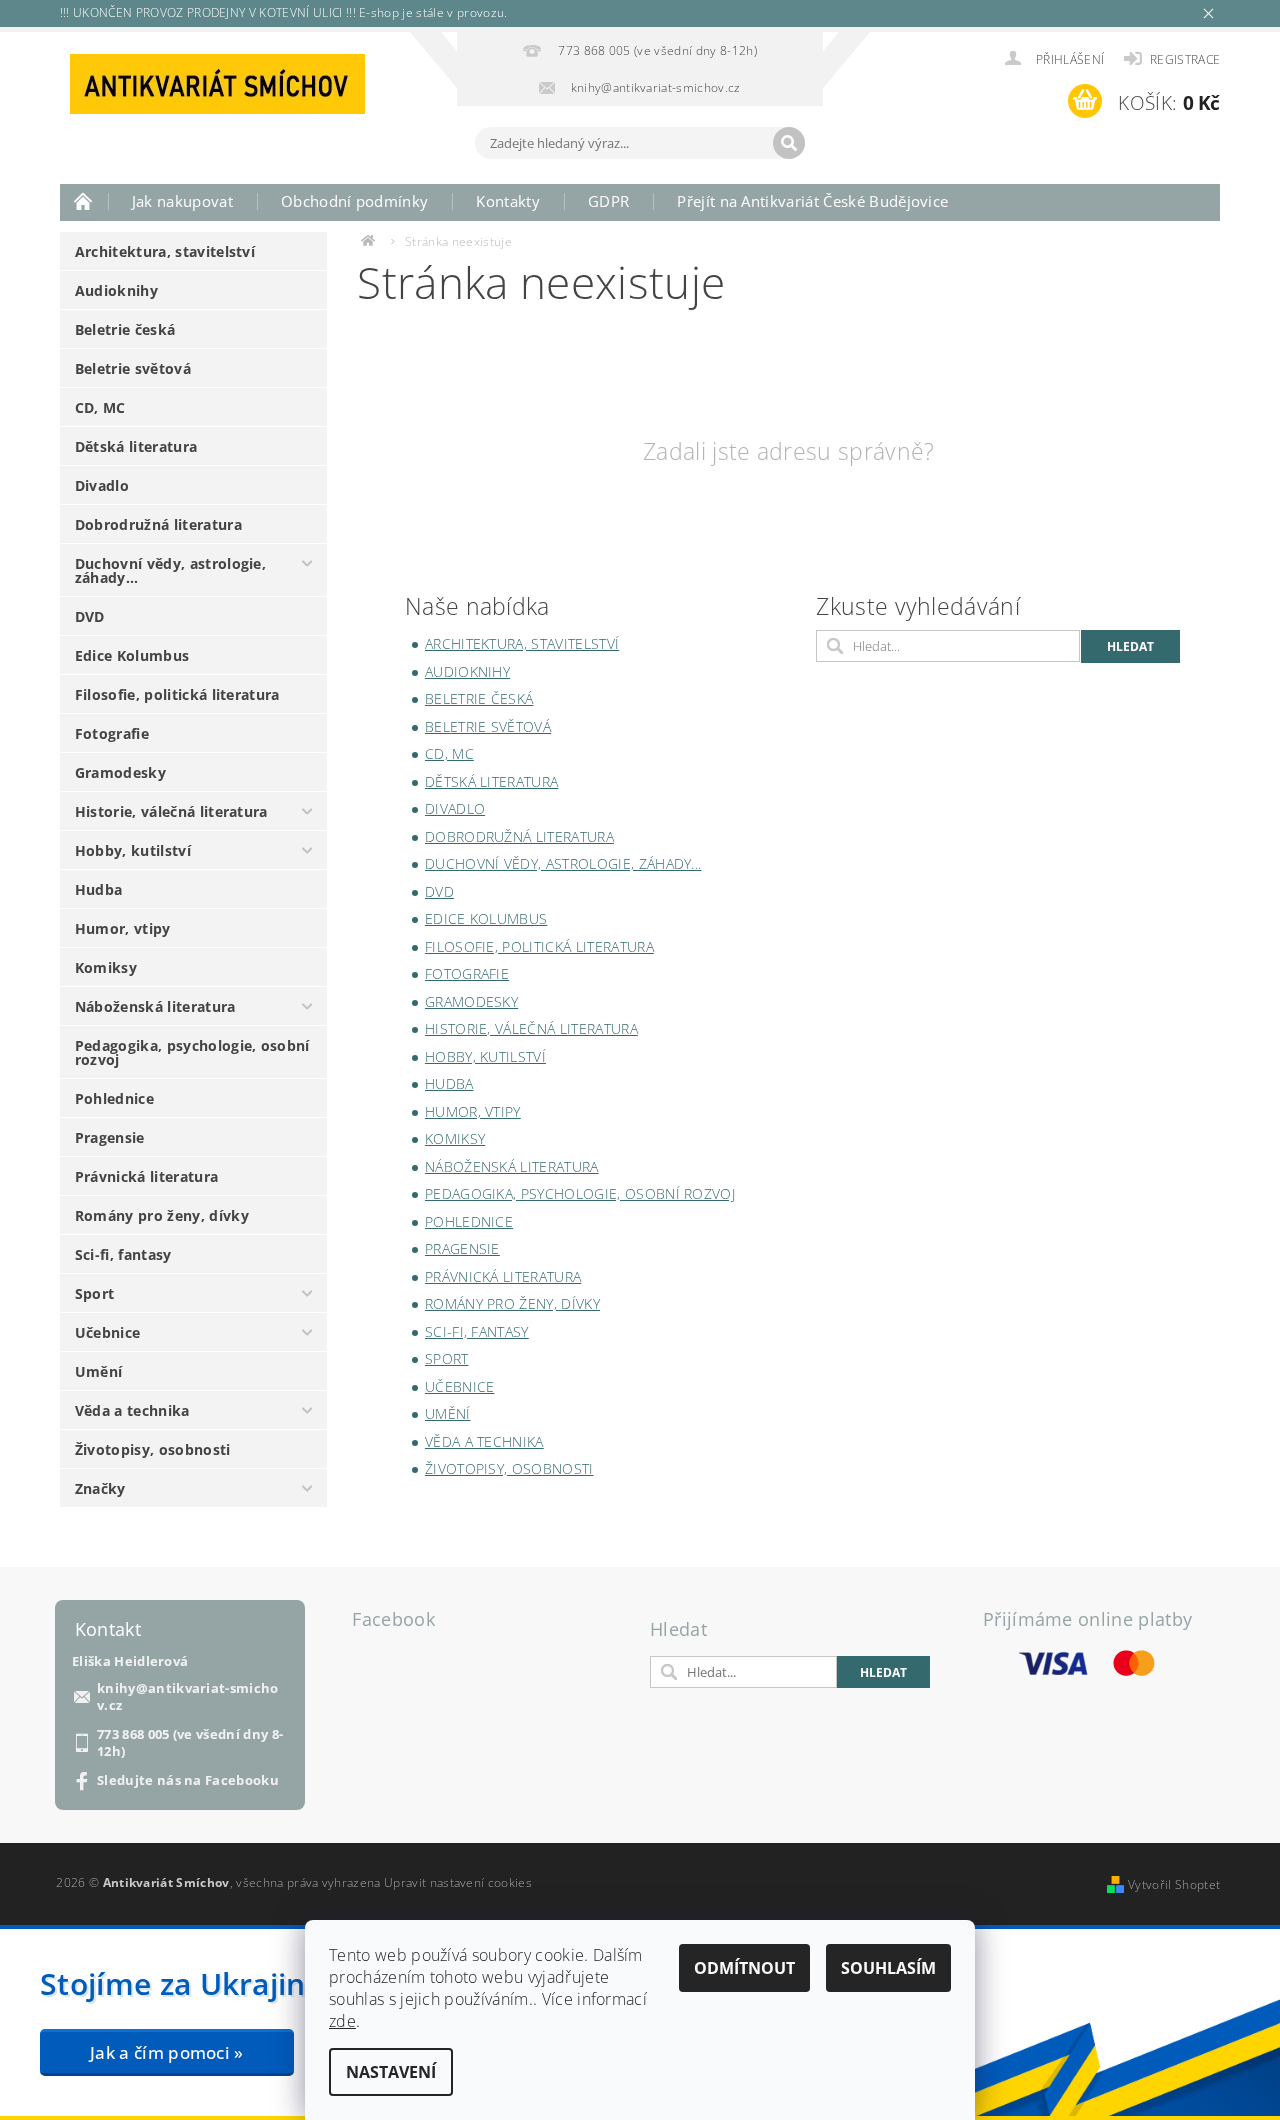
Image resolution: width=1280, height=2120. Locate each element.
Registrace (1185, 59)
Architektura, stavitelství (165, 251)
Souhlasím (888, 1968)
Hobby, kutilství (133, 850)
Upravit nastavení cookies (458, 1882)
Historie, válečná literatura (171, 811)
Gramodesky (120, 772)
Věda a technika (132, 1410)
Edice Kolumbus (132, 655)
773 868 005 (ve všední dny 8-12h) (190, 1743)
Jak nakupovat (182, 201)
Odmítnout (744, 1968)
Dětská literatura (136, 446)
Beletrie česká (125, 329)
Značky (100, 1488)
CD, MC (100, 407)
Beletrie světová (133, 368)
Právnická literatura (146, 1176)
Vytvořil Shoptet (1174, 1884)
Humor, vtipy (123, 928)
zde (342, 2021)
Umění (99, 1371)
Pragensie (110, 1137)
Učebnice (108, 1332)
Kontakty (508, 201)
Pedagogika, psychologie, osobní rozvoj (192, 1052)
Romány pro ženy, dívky (162, 1215)
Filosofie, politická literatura (177, 694)
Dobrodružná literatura (158, 524)
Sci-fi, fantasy (123, 1254)
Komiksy (106, 967)
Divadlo (102, 485)
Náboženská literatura (155, 1006)
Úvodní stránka (84, 201)
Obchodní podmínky (354, 201)
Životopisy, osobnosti (153, 1449)
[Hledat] (789, 143)
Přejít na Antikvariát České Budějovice (812, 201)
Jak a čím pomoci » (167, 2052)
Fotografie (112, 733)
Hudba (99, 889)
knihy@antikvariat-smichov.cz (188, 1697)
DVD (90, 616)
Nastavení (391, 2072)
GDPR (608, 201)
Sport (95, 1293)
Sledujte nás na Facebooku (188, 1780)
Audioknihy (116, 290)
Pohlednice (114, 1098)
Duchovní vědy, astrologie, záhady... (170, 570)
